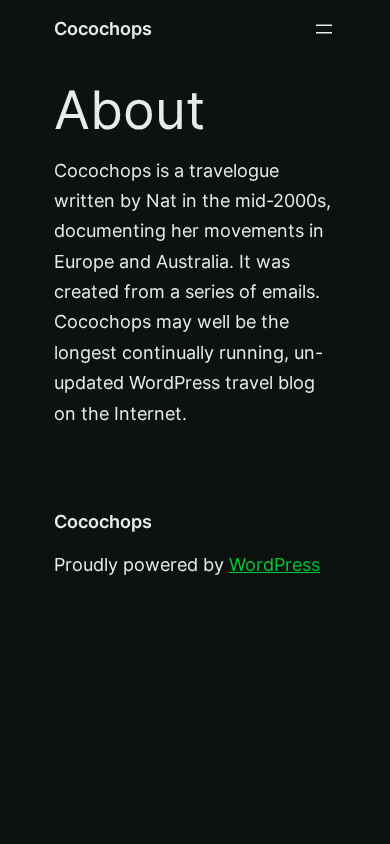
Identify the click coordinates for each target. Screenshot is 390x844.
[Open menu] (324, 29)
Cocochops (103, 28)
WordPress (274, 564)
